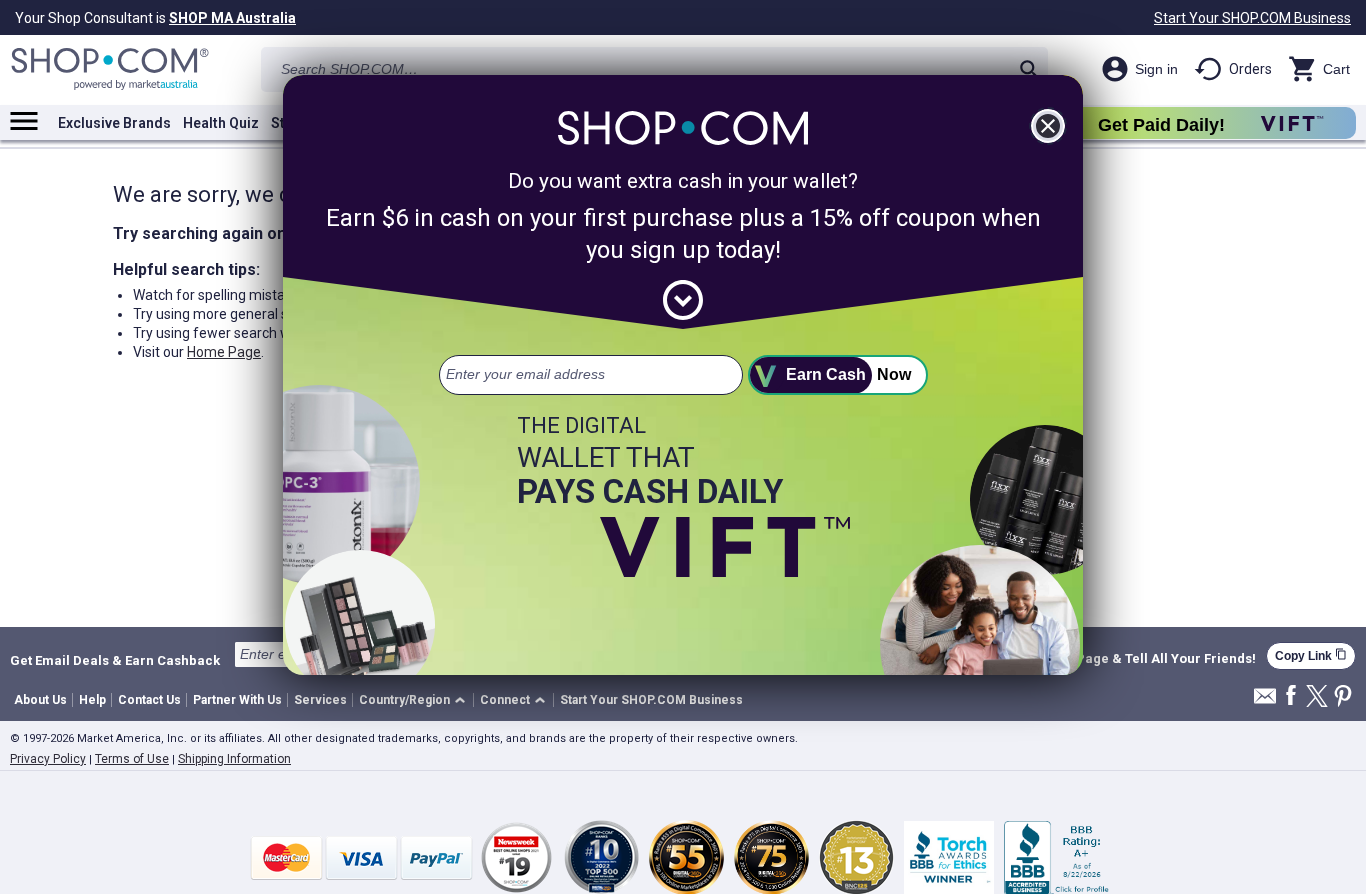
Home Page (224, 352)
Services (320, 700)
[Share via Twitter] (1317, 697)
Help (92, 700)
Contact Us (149, 700)
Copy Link (1311, 655)
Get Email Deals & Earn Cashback (115, 660)
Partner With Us (237, 700)
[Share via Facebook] (1291, 696)
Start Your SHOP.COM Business (1252, 18)
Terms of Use (132, 759)
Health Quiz (221, 123)
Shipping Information (234, 759)
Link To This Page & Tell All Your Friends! (1127, 659)
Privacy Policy (48, 759)
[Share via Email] (1265, 701)
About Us (40, 700)
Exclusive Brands (114, 123)
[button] (415, 700)
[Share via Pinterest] (1343, 697)
